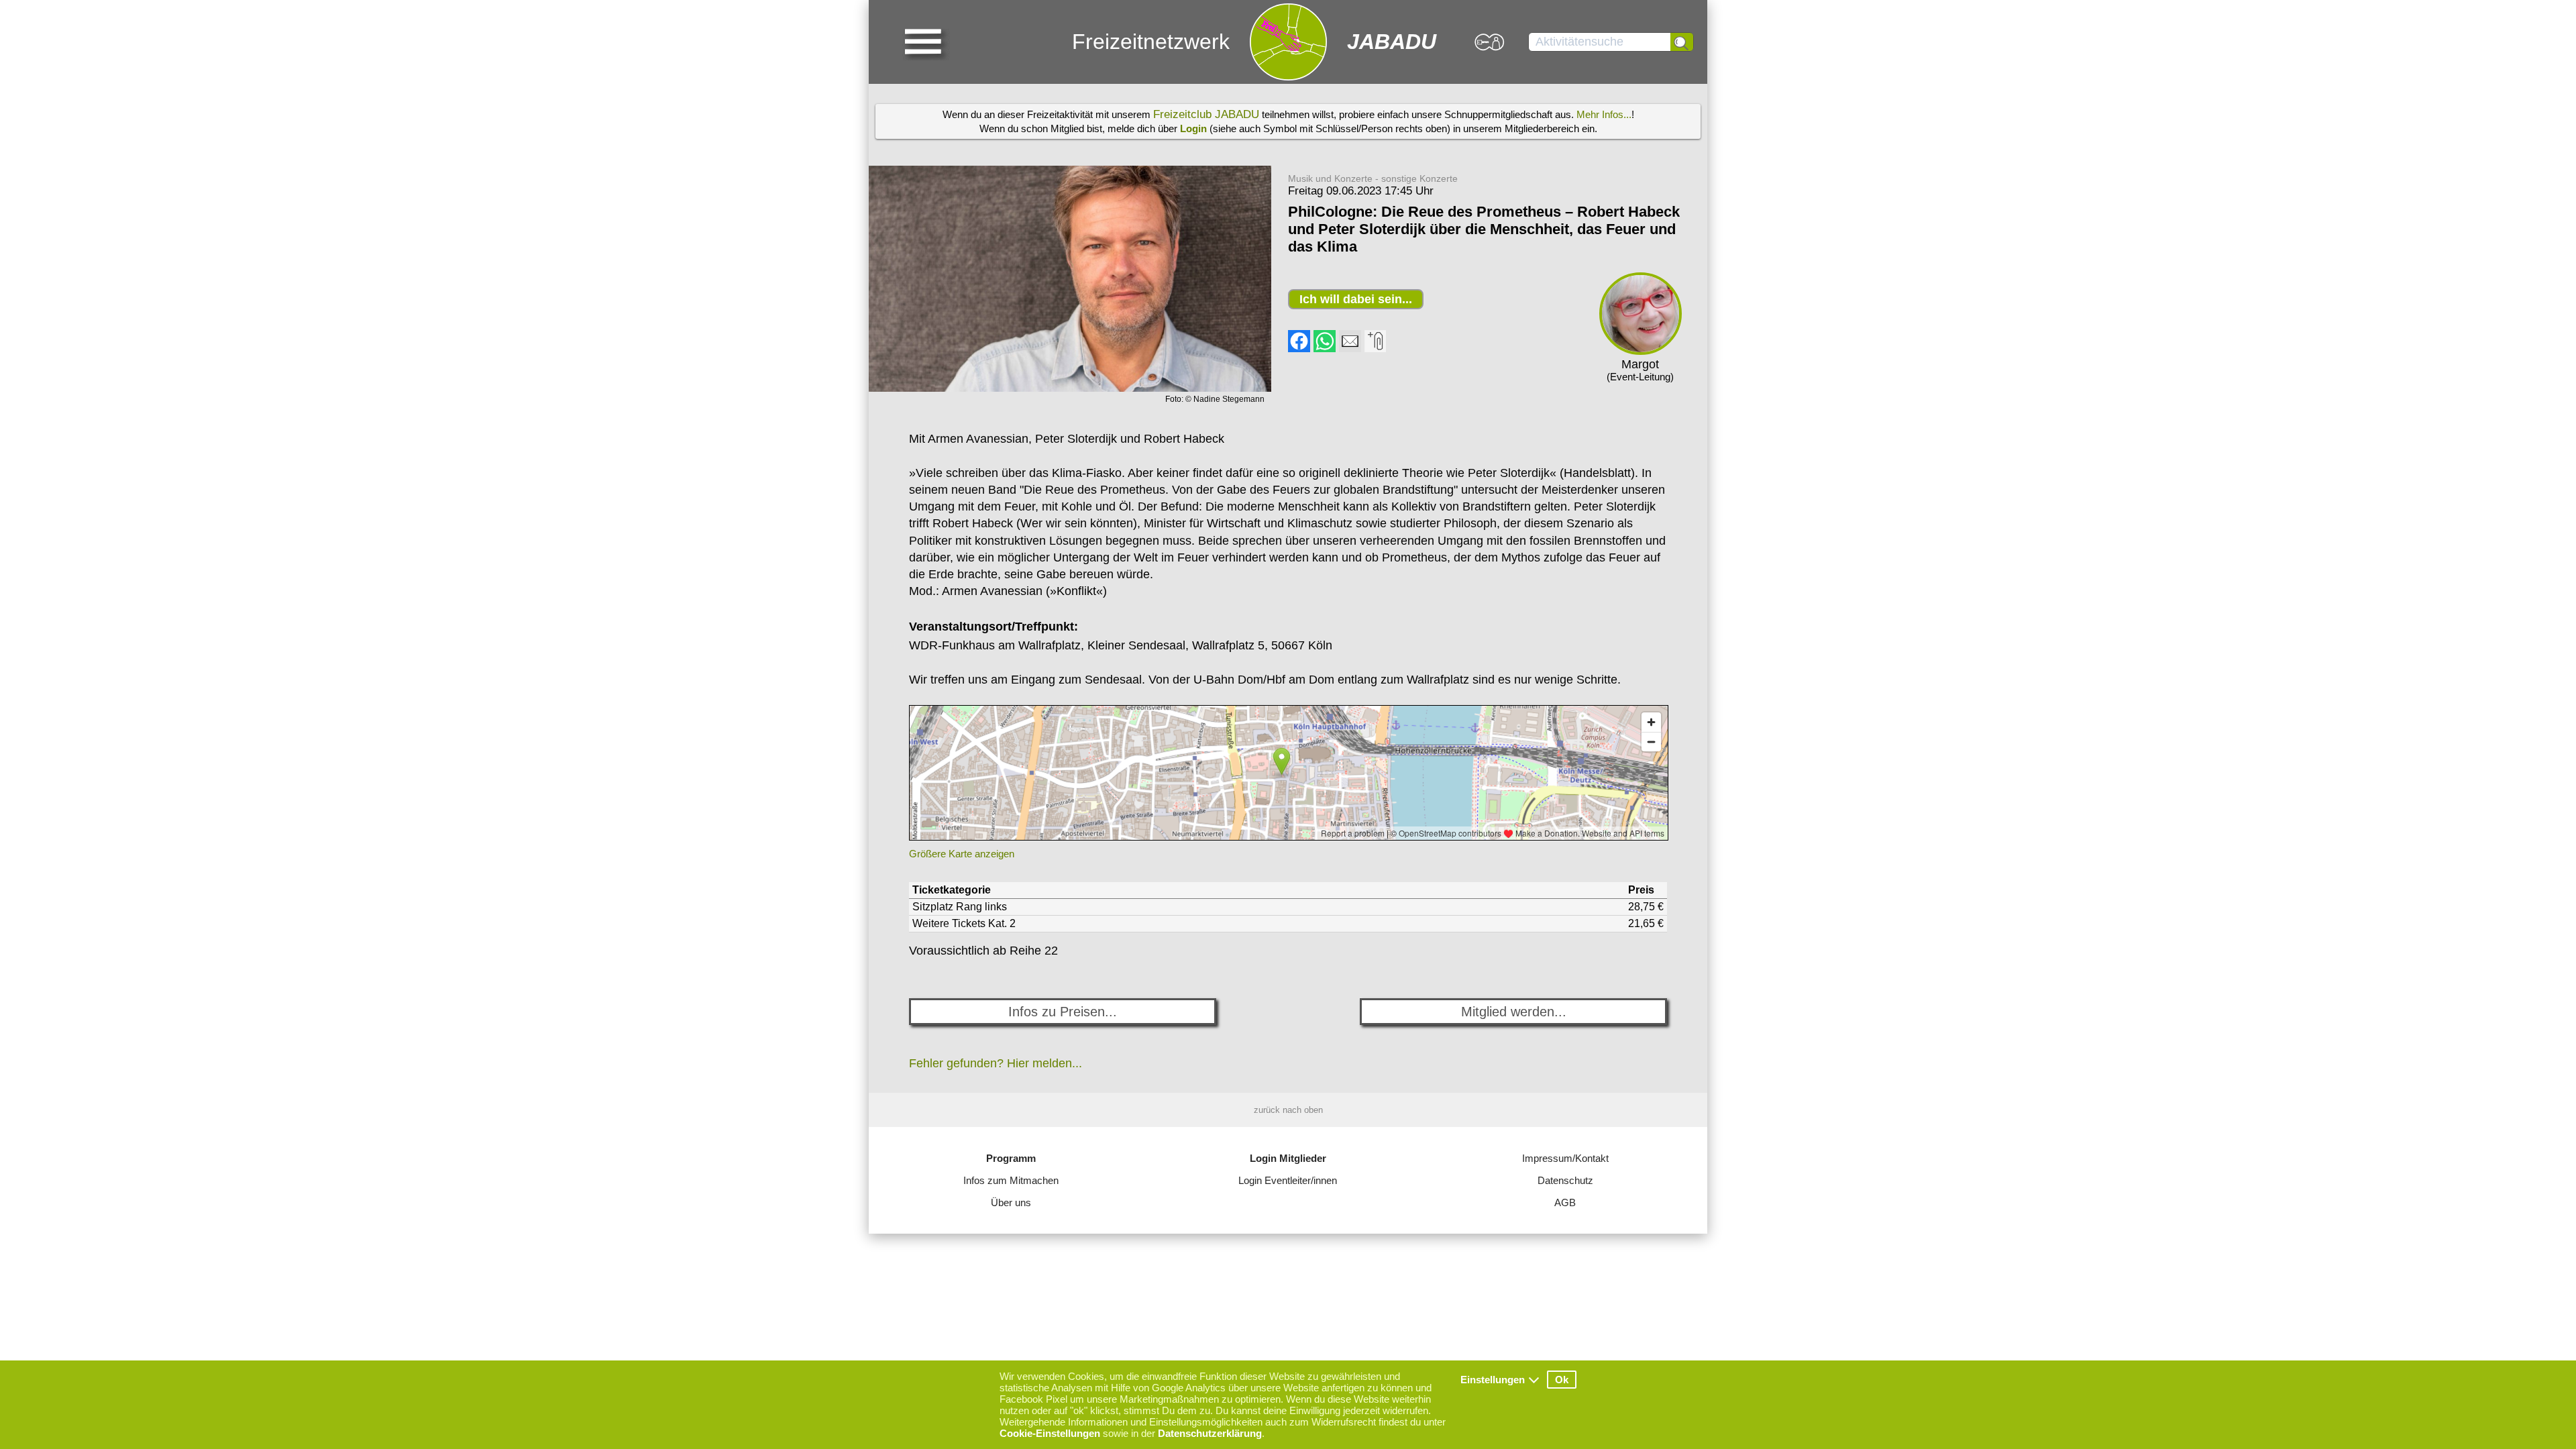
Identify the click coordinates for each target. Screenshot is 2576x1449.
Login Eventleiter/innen (1288, 1180)
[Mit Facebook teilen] (1299, 348)
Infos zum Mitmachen (1011, 1180)
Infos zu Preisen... (1063, 1012)
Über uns (1011, 1202)
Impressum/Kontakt (1565, 1158)
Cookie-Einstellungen (1050, 1433)
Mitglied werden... (1514, 1012)
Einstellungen (1493, 1380)
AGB (1565, 1202)
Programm (1011, 1158)
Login (1193, 128)
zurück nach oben (1288, 1110)
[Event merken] (1375, 348)
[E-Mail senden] (1350, 348)
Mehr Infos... (1604, 114)
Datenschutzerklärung (1210, 1433)
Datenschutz (1565, 1180)
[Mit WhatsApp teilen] (1325, 348)
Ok (1562, 1380)
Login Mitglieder (1288, 1158)
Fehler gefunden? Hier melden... (996, 1063)
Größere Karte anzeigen (962, 854)
